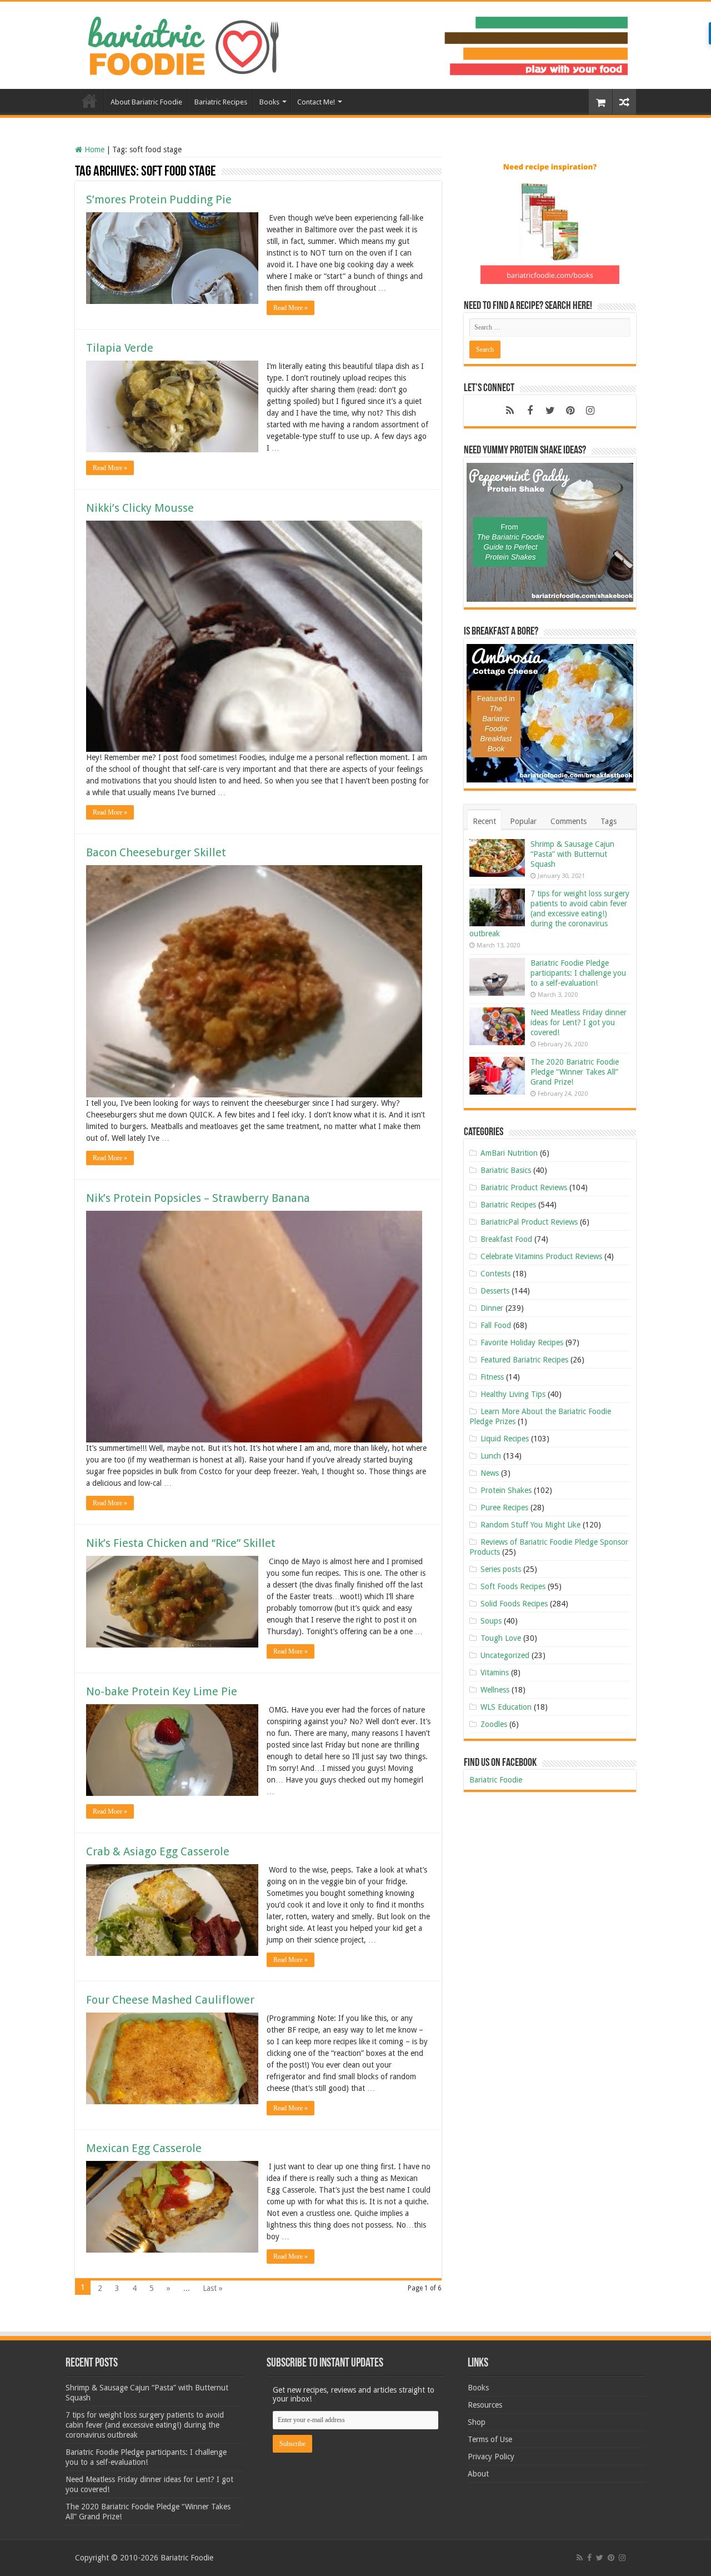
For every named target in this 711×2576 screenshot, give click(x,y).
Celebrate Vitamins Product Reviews (541, 1256)
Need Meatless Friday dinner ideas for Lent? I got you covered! (579, 1022)
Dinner (492, 1308)
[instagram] (590, 411)
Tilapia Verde (120, 348)
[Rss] (510, 411)
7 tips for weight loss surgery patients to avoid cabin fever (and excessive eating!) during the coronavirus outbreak (549, 913)
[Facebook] (530, 411)
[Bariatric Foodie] (355, 43)
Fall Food (496, 1325)
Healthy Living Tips (513, 1394)
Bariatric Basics (506, 1170)
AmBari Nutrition (509, 1153)
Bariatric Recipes (221, 102)
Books (269, 102)
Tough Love (501, 1638)
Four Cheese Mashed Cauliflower (170, 2000)
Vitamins (495, 1673)
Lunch (491, 1456)
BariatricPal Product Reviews (529, 1222)
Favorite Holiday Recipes (522, 1342)
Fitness (492, 1377)
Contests (495, 1274)
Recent (484, 821)
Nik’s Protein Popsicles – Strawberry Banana (198, 1198)
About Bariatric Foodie (146, 102)
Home (89, 101)
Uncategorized (505, 1655)
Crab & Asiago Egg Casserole (158, 1851)
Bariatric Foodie (496, 1780)
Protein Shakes (506, 1490)
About (478, 2474)
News (490, 1473)
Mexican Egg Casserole (144, 2148)
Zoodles (494, 1724)
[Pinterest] (570, 411)
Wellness (495, 1690)
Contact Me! (316, 102)
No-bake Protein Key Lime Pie (162, 1691)
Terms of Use (490, 2439)
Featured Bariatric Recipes (524, 1360)
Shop (477, 2422)
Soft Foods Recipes (513, 1586)
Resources (485, 2405)
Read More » (291, 308)
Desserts (495, 1291)
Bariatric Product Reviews (524, 1187)
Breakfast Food (506, 1239)
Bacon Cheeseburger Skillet (156, 852)
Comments (569, 821)
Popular (523, 821)
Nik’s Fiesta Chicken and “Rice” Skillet (181, 1543)
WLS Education (506, 1707)
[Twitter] (550, 411)
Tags (609, 821)
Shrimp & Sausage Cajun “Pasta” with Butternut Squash (572, 854)
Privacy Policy (491, 2457)
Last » (213, 2288)
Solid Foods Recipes (514, 1604)
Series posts (501, 1569)
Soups (491, 1621)
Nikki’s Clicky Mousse (140, 508)
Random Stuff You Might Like (530, 1525)
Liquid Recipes (505, 1439)
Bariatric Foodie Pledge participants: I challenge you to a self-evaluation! (578, 973)
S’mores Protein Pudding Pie (159, 199)
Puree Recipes (504, 1507)
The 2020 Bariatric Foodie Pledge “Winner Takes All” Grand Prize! (575, 1072)
